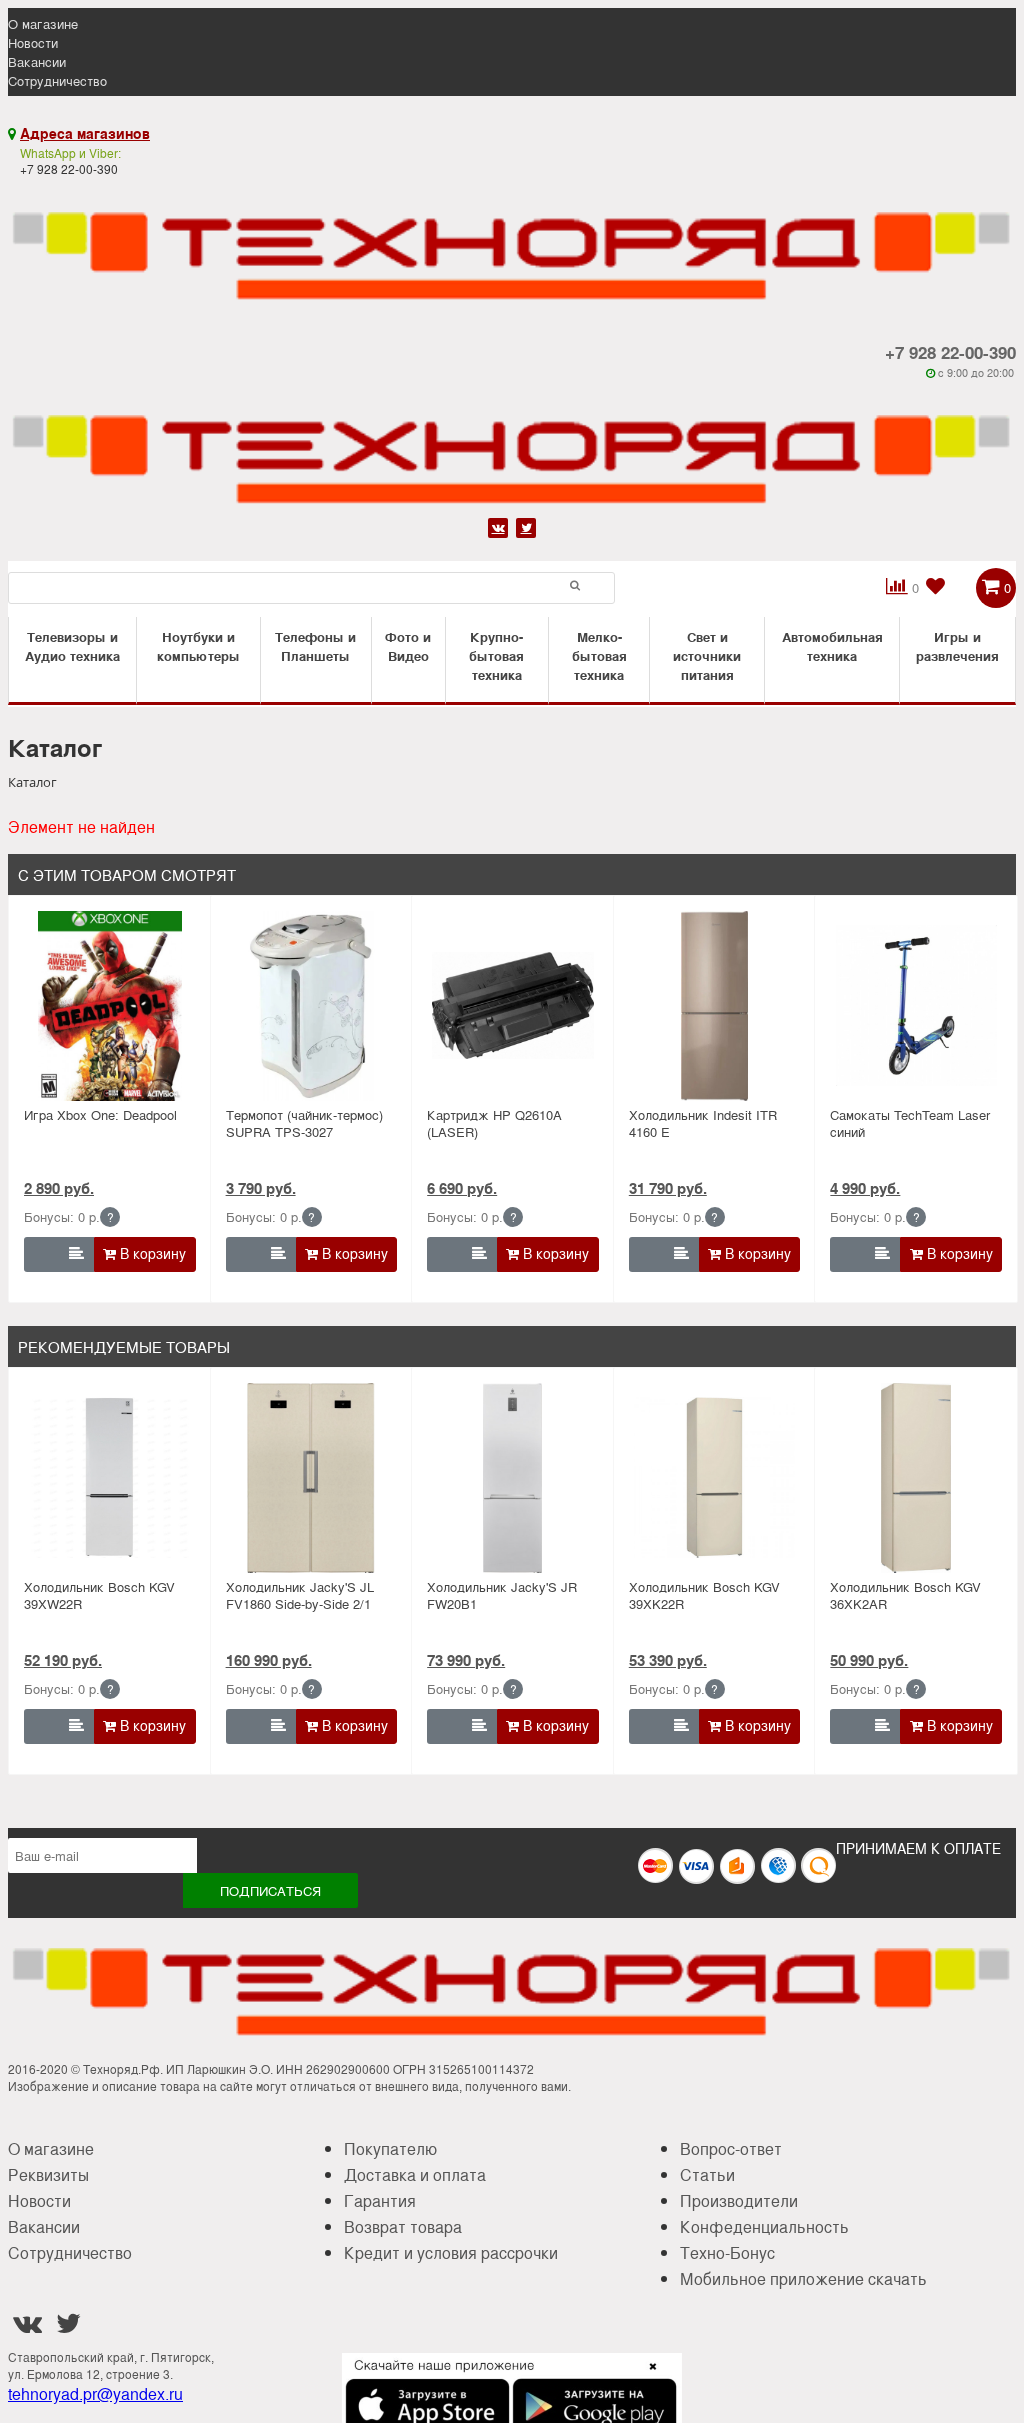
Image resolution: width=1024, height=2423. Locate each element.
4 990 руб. (865, 1188)
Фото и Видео (408, 646)
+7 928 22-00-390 (950, 352)
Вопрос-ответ (731, 2148)
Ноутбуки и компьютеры (198, 646)
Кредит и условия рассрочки (451, 2252)
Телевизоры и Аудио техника (72, 646)
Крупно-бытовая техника (496, 655)
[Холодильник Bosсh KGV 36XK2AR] (916, 1478)
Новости (33, 42)
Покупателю (390, 2148)
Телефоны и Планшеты (315, 646)
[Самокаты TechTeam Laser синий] (916, 1006)
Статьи (707, 2174)
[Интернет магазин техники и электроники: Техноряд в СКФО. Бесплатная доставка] (512, 243)
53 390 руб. (668, 1660)
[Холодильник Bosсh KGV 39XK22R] (714, 1478)
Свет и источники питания (707, 655)
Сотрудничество (57, 80)
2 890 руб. (59, 1188)
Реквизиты (48, 2174)
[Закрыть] (647, 2378)
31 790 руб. (668, 1188)
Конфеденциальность (764, 2226)
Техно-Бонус (727, 2252)
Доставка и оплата (415, 2174)
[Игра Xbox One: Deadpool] (109, 1006)
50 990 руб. (869, 1660)
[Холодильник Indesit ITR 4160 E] (714, 1006)
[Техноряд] (512, 446)
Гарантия (380, 2200)
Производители (739, 2200)
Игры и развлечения (957, 646)
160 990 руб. (269, 1660)
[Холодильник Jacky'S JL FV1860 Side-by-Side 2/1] (311, 1478)
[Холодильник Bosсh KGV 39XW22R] (109, 1478)
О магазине (43, 23)
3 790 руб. (261, 1188)
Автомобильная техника (832, 646)
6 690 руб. (462, 1188)
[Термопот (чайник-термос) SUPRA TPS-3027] (311, 1006)
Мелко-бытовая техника (599, 655)
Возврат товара (403, 2226)
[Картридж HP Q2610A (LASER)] (512, 1006)
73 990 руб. (466, 1660)
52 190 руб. (63, 1660)
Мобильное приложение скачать (803, 2278)
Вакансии (37, 61)
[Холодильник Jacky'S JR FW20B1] (512, 1478)
